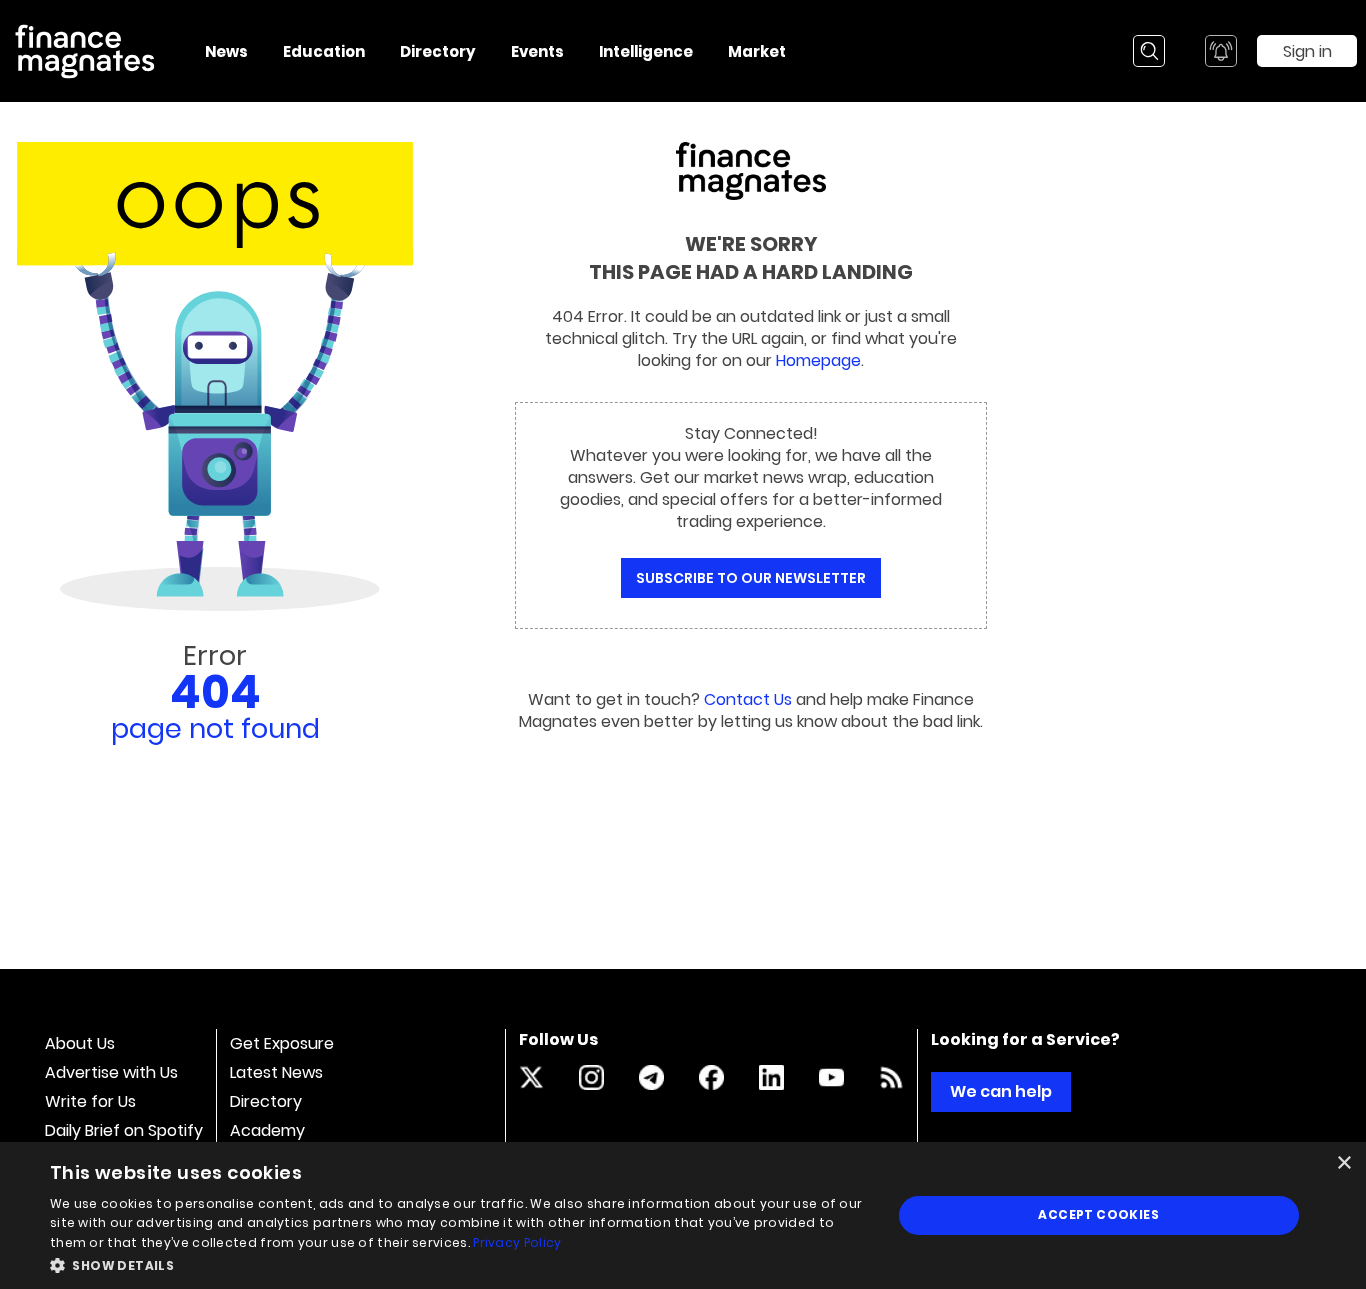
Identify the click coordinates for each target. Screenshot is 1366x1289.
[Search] (1149, 51)
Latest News (276, 1072)
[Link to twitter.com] (531, 1077)
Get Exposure (282, 1043)
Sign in (1307, 51)
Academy (267, 1130)
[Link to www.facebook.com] (711, 1077)
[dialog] (683, 1215)
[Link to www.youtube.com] (831, 1077)
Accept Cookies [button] (1098, 1214)
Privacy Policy (517, 1242)
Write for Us (90, 1101)
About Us (80, 1043)
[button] (458, 1263)
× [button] (1343, 1163)
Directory (266, 1101)
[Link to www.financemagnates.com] (891, 1077)
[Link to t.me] (651, 1077)
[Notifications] (1221, 51)
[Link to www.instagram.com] (591, 1077)
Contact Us (748, 699)
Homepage (818, 360)
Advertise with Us (111, 1072)
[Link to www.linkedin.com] (771, 1077)
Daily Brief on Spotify (124, 1130)
